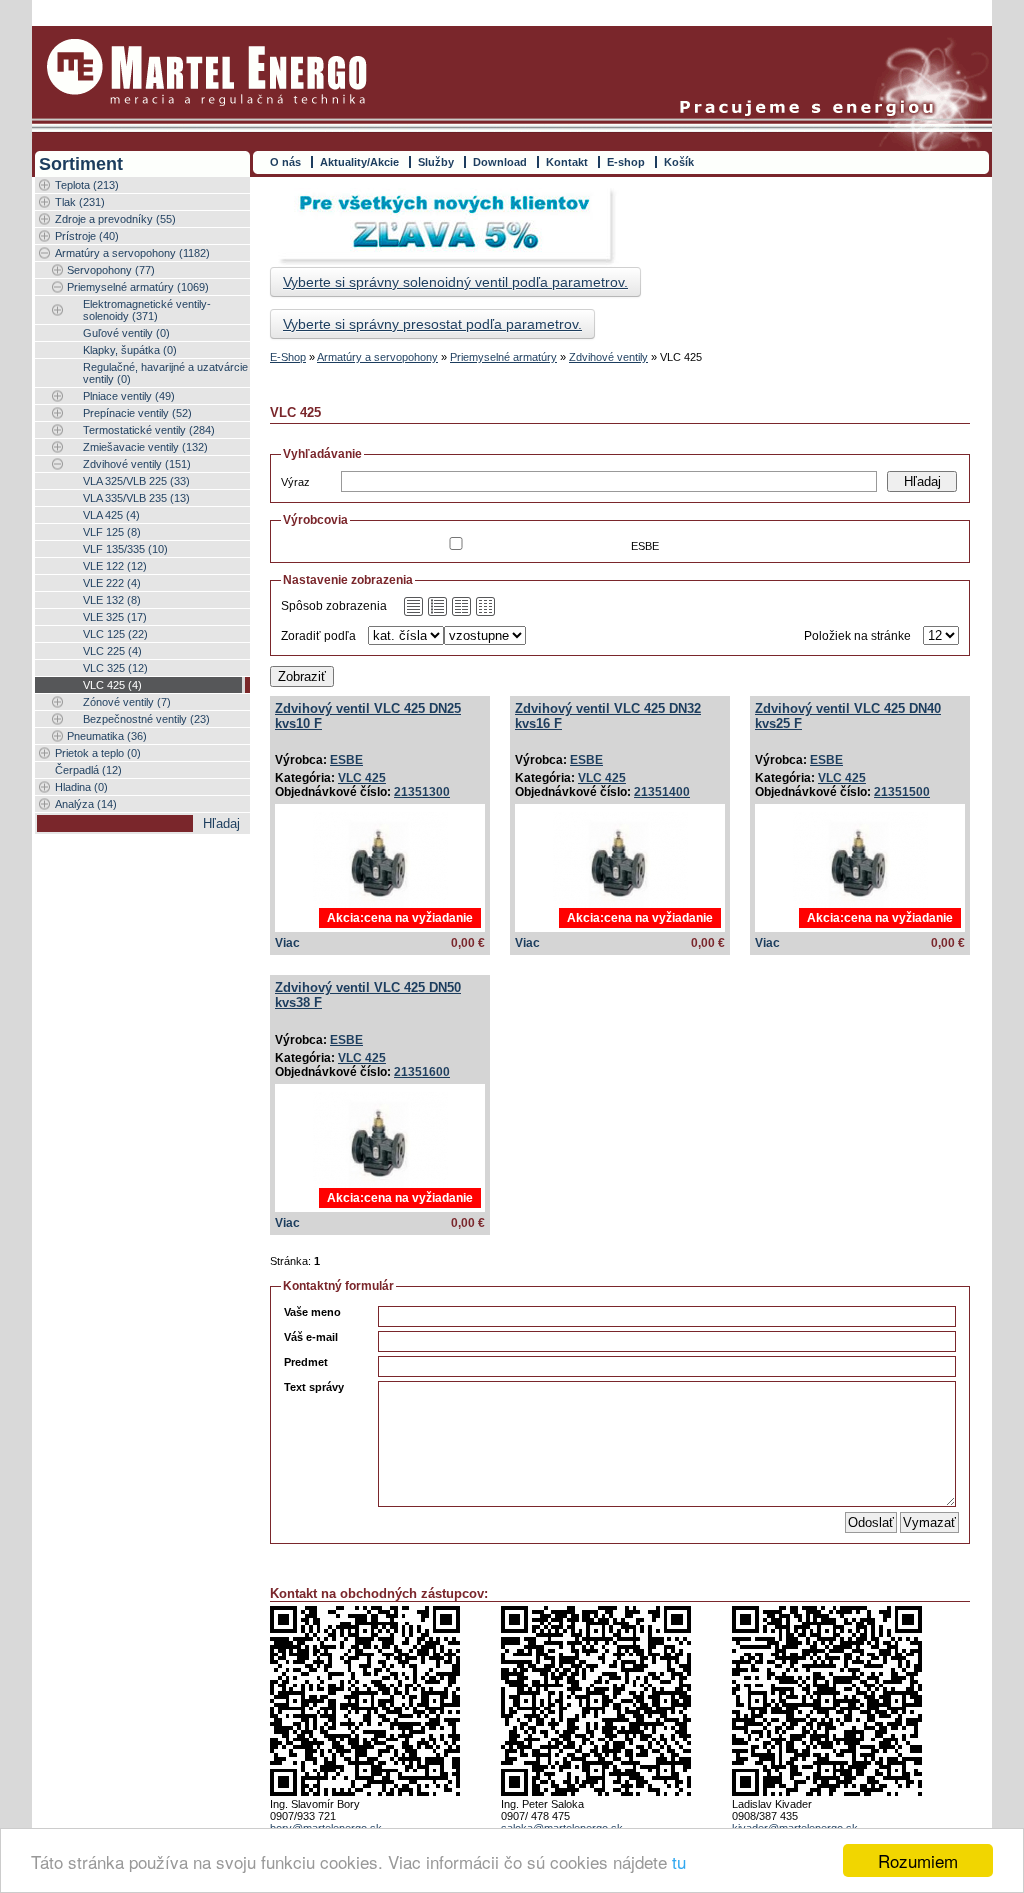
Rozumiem (918, 1860)
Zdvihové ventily (608, 357)
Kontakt (567, 162)
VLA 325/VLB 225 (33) (136, 481)
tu (679, 1861)
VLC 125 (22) (115, 634)
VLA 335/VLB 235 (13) (136, 498)
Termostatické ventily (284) (149, 430)
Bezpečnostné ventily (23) (146, 719)
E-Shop (288, 357)
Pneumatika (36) (107, 736)
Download (500, 162)
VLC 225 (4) (112, 651)
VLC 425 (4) (112, 685)
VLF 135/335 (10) (125, 549)
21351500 (902, 792)
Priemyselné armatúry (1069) (138, 287)
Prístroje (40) (87, 236)
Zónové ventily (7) (127, 702)
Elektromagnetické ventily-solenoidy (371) (147, 310)
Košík (679, 162)
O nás (285, 162)
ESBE (346, 760)
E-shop (626, 162)
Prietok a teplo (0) (98, 753)
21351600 (422, 1072)
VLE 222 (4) (112, 583)
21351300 (422, 792)
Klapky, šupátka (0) (130, 350)
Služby (436, 162)
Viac (287, 943)
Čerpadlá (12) (88, 770)
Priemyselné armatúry (503, 357)
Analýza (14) (86, 804)
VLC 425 (362, 778)
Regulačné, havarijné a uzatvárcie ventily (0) (165, 373)
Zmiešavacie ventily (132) (145, 447)
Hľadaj (922, 481)
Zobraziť (302, 676)
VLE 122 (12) (115, 566)
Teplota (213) (87, 185)
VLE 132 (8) (112, 600)
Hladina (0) (81, 787)
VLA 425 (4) (111, 515)
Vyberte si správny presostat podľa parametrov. (432, 324)
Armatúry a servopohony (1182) (132, 253)
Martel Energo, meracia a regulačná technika (207, 72)
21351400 (662, 792)
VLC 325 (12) (115, 668)
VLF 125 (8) (112, 532)
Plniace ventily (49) (129, 396)
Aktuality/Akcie (359, 162)
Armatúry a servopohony (377, 357)
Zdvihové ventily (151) (137, 464)
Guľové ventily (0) (126, 333)
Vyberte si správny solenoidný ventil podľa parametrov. (455, 282)
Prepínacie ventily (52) (137, 413)
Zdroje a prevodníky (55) (115, 219)
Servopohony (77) (111, 270)
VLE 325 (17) (115, 617)
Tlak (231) (80, 202)
